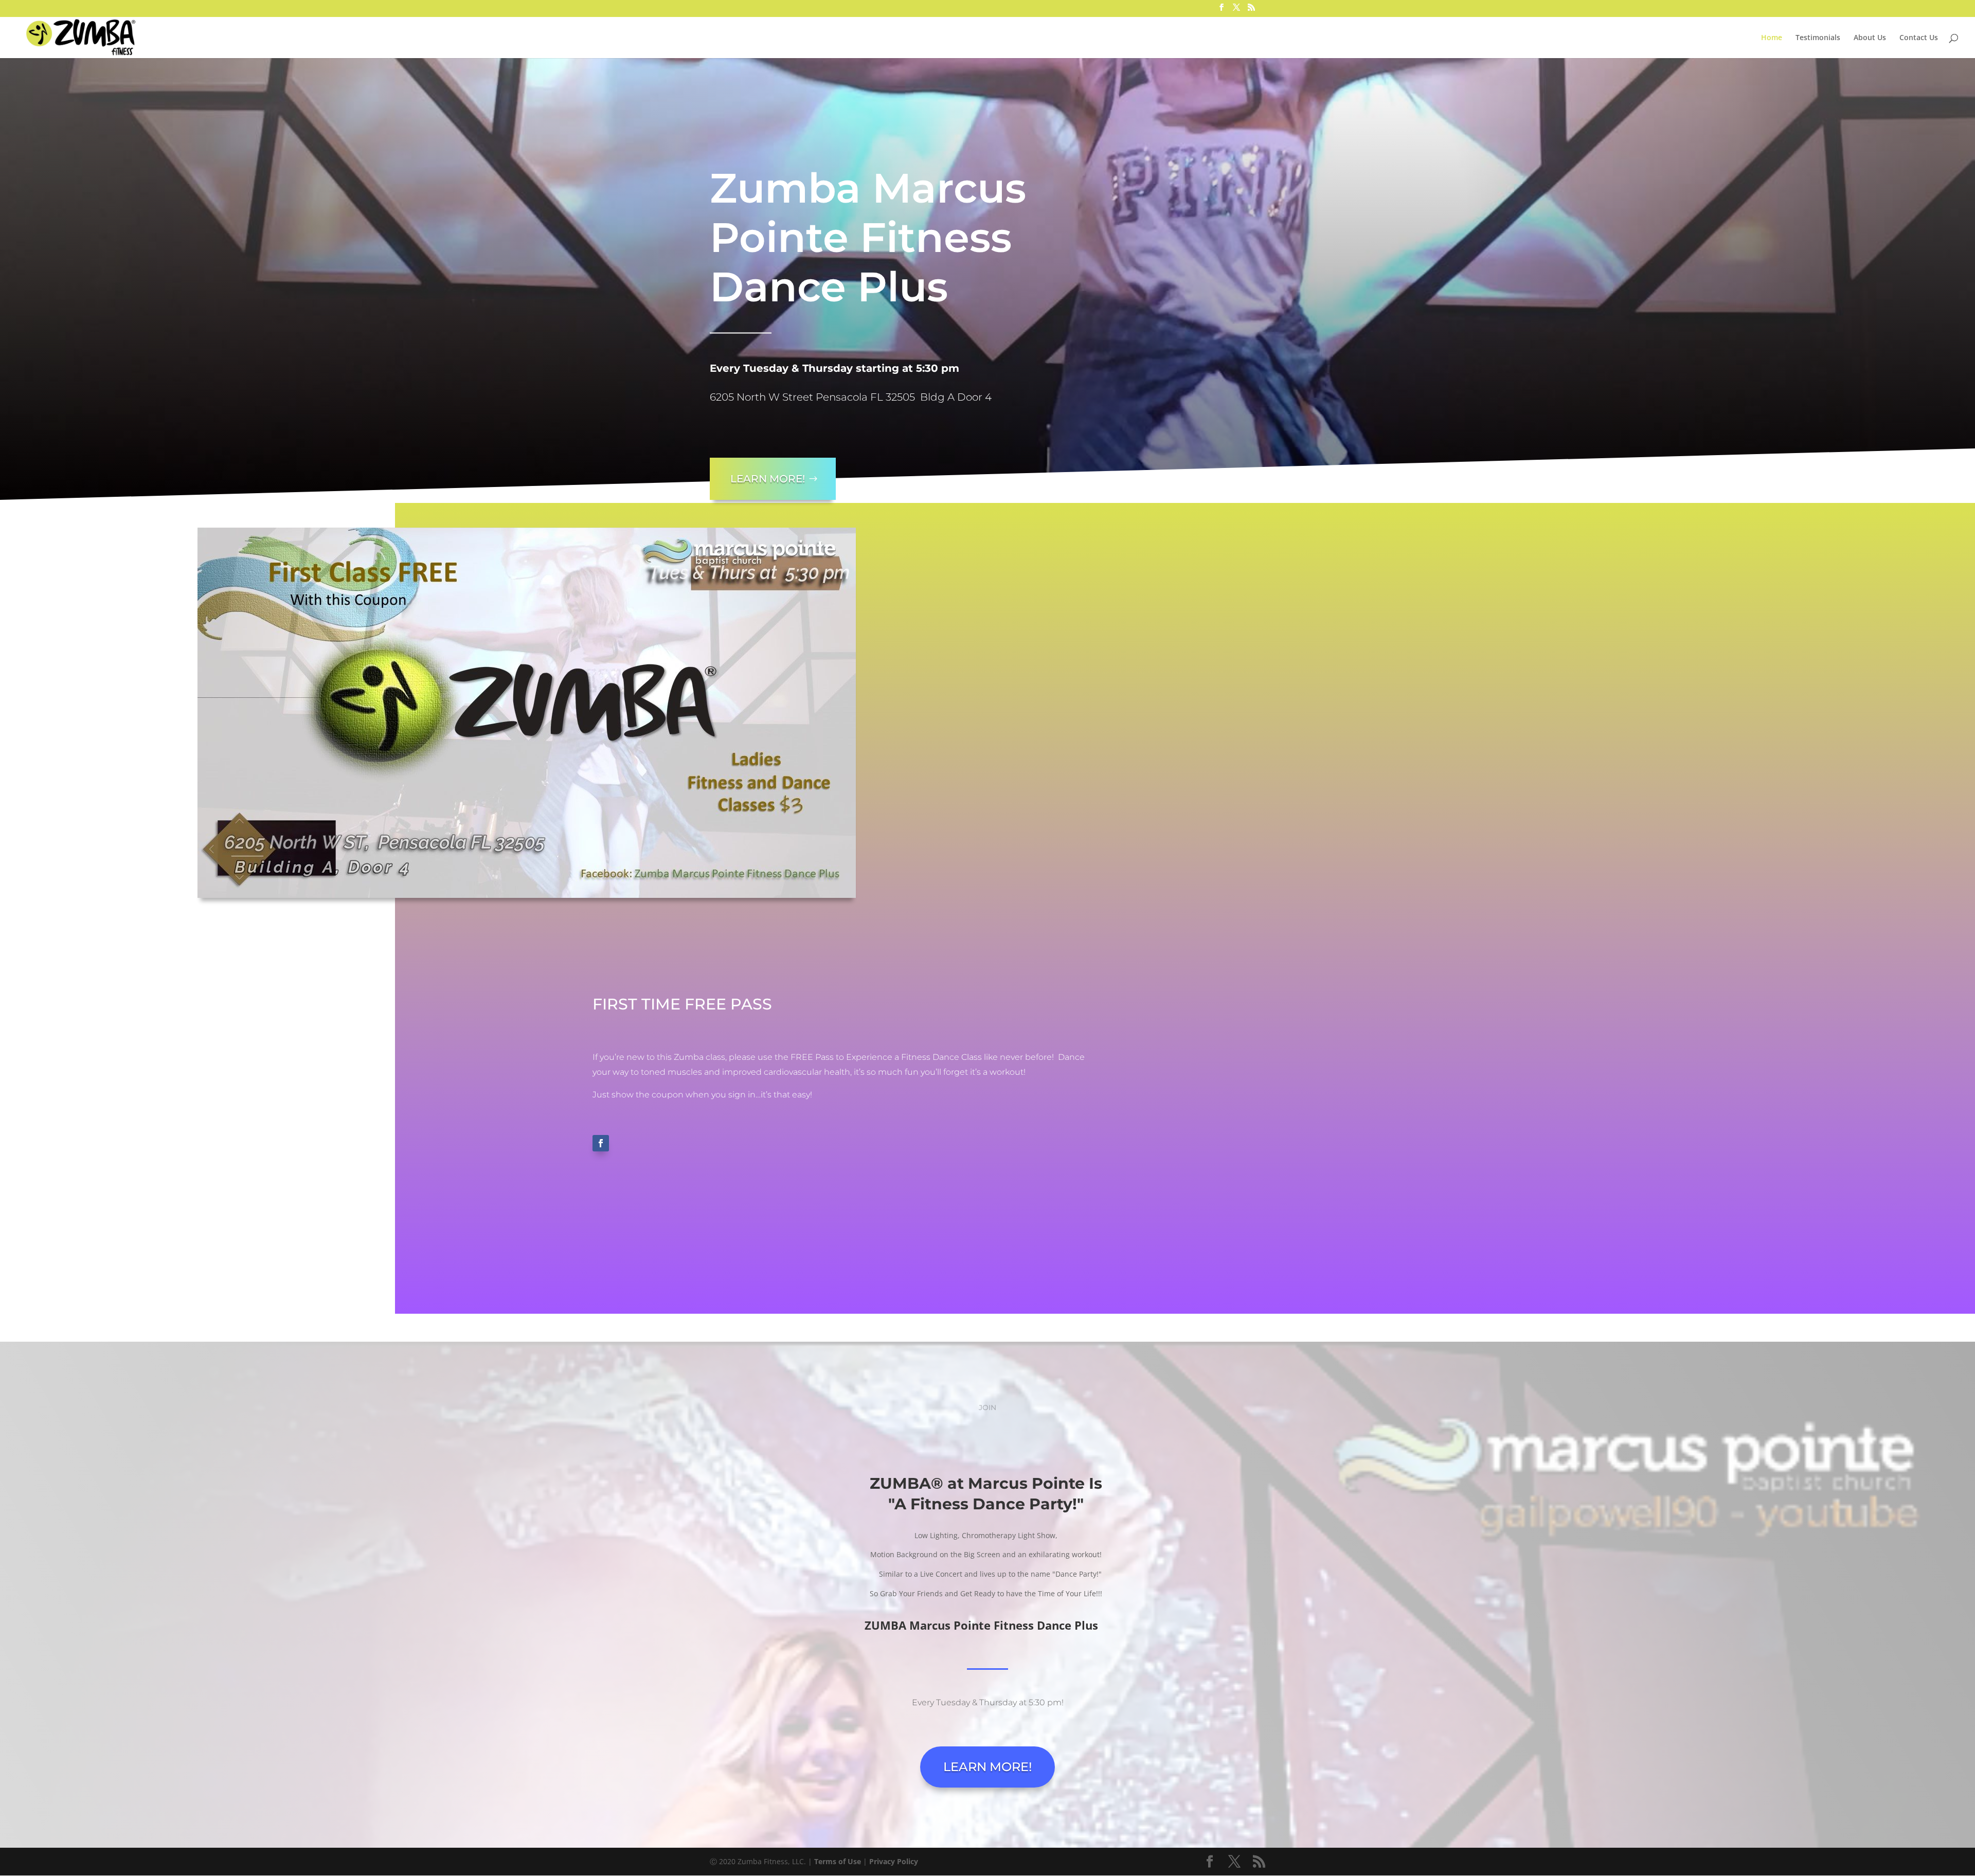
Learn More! (768, 479)
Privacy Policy (894, 1861)
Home (1772, 38)
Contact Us (1919, 38)
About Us (1870, 38)
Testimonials (1818, 38)
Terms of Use (838, 1861)
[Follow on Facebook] (601, 1143)
